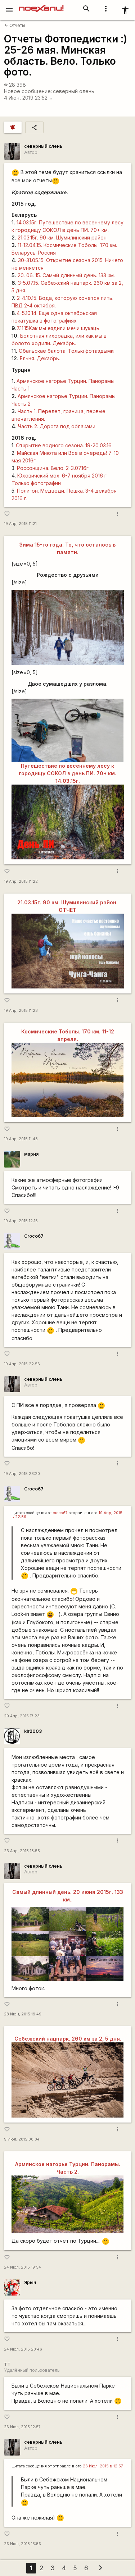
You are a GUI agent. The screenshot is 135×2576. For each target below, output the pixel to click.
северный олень (74, 91)
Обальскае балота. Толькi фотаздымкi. (67, 351)
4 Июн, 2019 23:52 (28, 98)
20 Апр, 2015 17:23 (22, 1716)
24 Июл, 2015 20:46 (23, 2349)
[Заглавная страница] (41, 5)
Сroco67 (34, 1236)
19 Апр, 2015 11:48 (21, 1139)
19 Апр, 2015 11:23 (21, 1011)
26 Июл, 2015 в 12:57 (103, 2466)
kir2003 (33, 1731)
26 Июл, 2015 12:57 (22, 2427)
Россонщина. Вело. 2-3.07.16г (53, 468)
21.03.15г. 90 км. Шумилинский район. (63, 237)
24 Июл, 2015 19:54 (22, 2267)
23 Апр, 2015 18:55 (22, 1851)
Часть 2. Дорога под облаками (57, 426)
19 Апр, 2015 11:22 (21, 881)
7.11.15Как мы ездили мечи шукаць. (58, 328)
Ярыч (30, 2282)
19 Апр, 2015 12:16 (21, 1221)
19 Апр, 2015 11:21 (20, 524)
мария (31, 1154)
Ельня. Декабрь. (40, 358)
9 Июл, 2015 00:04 (22, 2139)
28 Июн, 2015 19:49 (23, 2014)
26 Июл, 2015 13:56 (22, 2544)
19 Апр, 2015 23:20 (22, 1474)
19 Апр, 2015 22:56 (22, 1364)
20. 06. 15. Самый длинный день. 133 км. (66, 275)
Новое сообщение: (28, 91)
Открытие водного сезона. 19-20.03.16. (64, 445)
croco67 (60, 1513)
